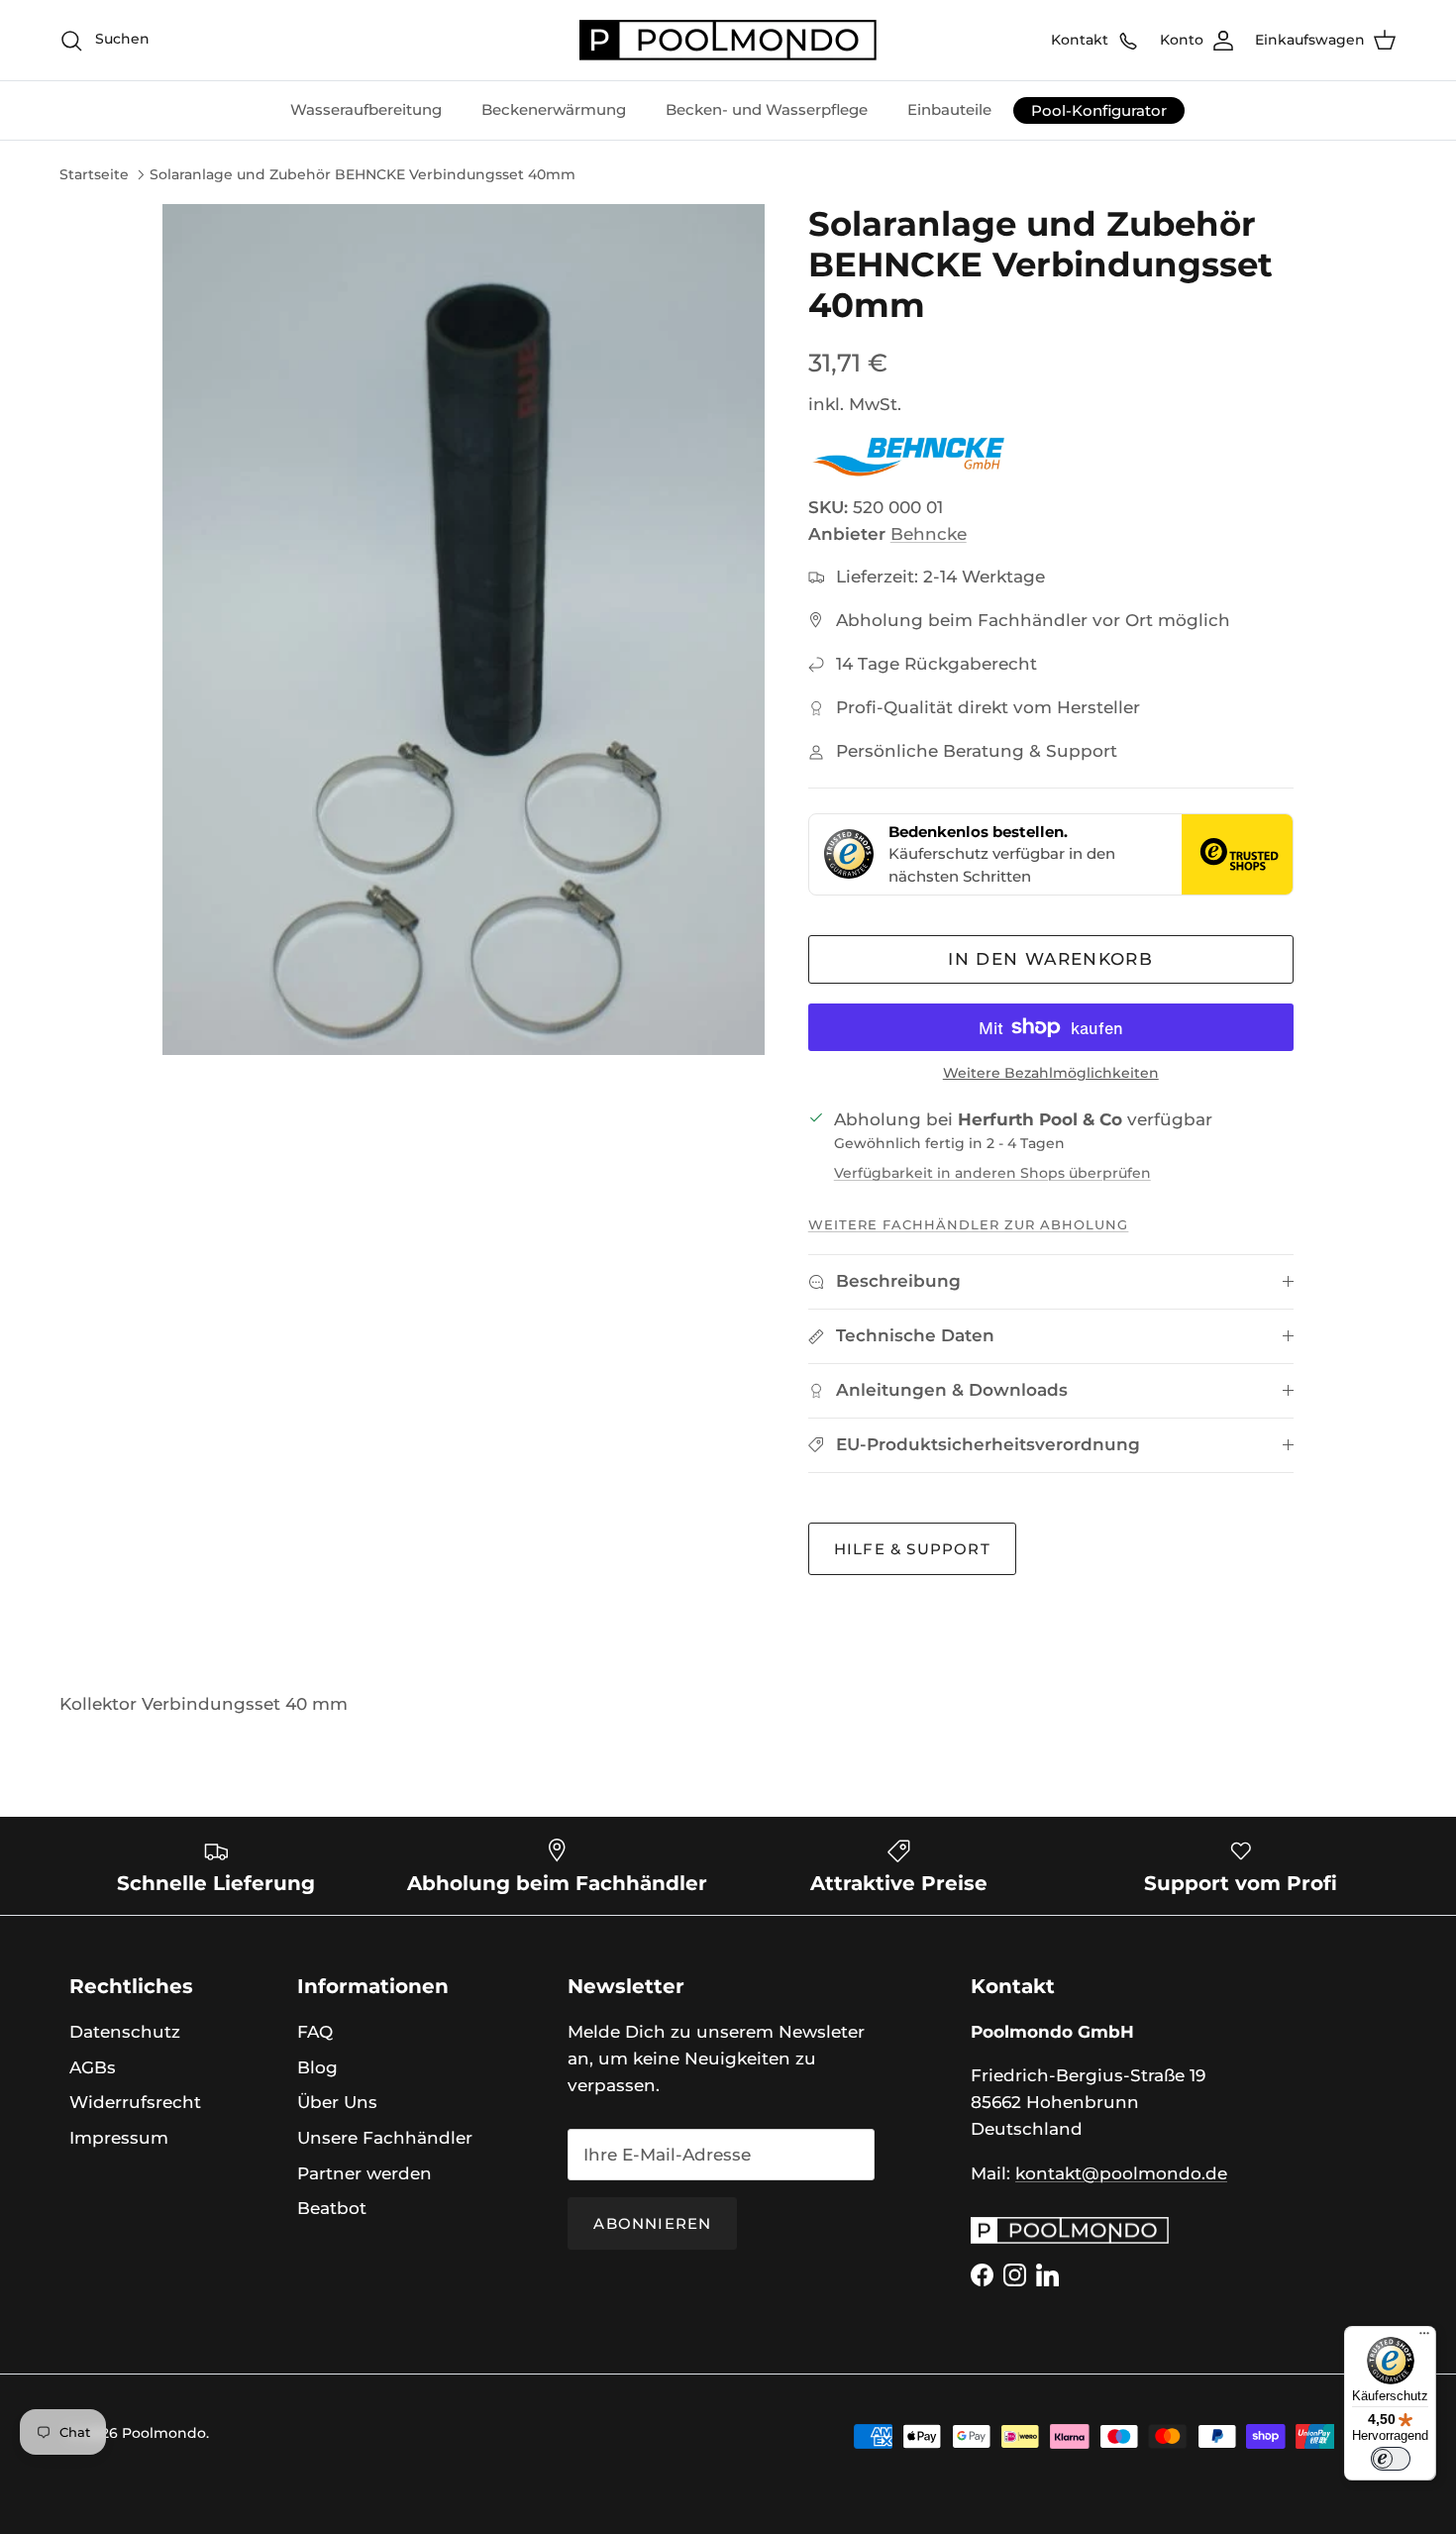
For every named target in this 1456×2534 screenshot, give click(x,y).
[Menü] (1424, 2338)
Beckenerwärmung (554, 109)
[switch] (1391, 2459)
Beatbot (332, 2208)
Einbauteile (949, 109)
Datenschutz (125, 2032)
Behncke (929, 534)
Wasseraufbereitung (366, 109)
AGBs (93, 2067)
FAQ (315, 2032)
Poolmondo (164, 2433)
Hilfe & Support (912, 1549)
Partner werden (364, 2173)
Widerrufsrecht (135, 2102)
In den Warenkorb (1050, 959)
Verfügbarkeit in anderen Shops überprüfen (992, 1173)
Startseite (94, 174)
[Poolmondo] (728, 40)
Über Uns (337, 2102)
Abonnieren (652, 2223)
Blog (317, 2067)
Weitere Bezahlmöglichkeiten (1051, 1073)
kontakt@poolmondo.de (1121, 2173)
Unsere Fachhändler (385, 2138)
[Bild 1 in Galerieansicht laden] (464, 630)
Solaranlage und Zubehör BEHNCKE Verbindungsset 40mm (363, 174)
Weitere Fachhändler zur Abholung (969, 1225)
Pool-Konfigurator (1099, 110)
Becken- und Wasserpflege (767, 109)
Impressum (119, 2138)
